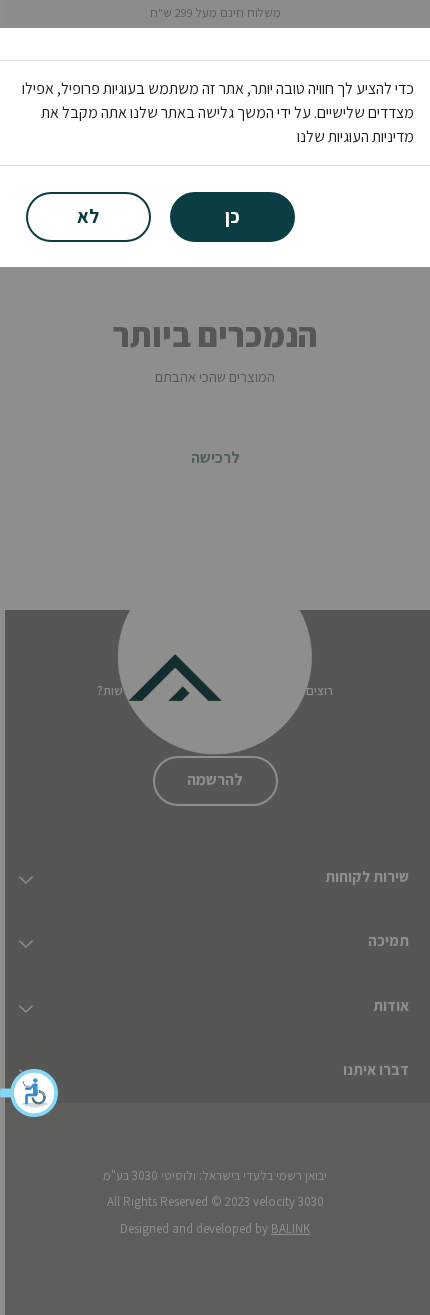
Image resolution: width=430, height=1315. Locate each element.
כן (232, 216)
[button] (30, 1093)
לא (88, 216)
